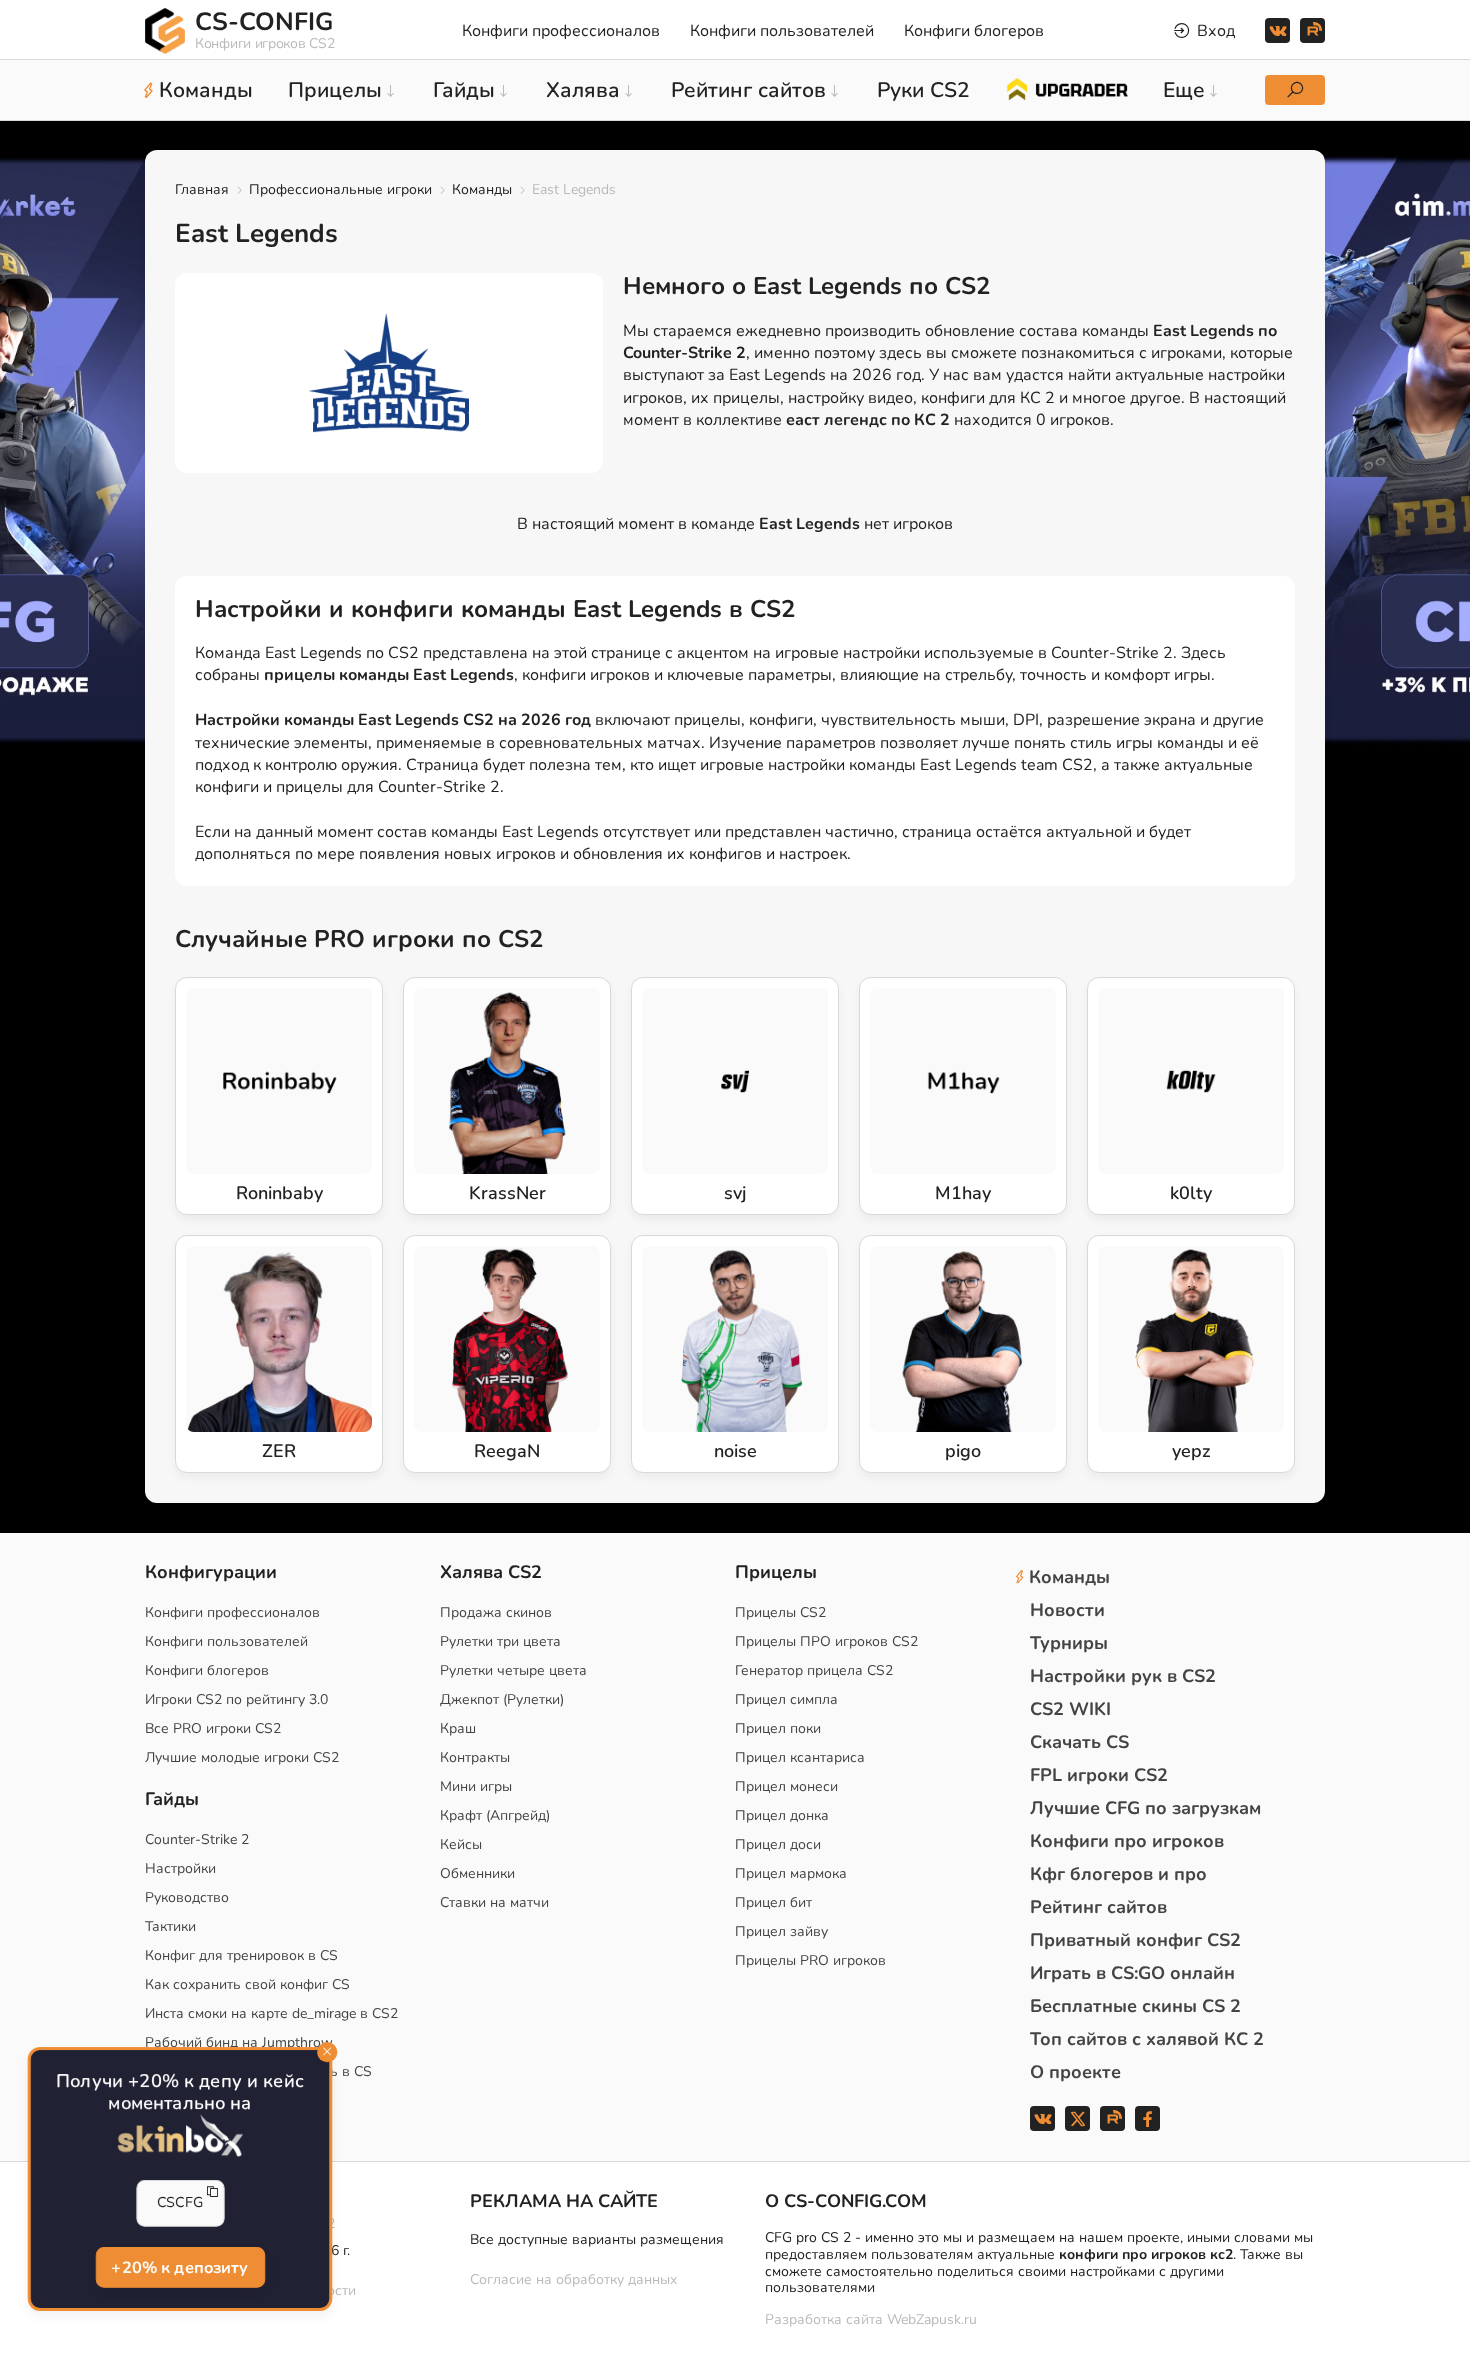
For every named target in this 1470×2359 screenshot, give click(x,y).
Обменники (477, 1873)
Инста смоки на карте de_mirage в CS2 (271, 2013)
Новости (1067, 1610)
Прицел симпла (786, 1699)
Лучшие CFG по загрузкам (1145, 1808)
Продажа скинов (496, 1612)
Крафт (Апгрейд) (495, 1815)
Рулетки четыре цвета (513, 1670)
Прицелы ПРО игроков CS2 (826, 1641)
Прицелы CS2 (780, 1612)
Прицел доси (778, 1844)
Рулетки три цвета (500, 1641)
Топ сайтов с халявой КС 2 (1147, 2039)
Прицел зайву (781, 1931)
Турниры (1069, 1643)
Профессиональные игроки (340, 189)
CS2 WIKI (1070, 1709)
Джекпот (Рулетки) (502, 1699)
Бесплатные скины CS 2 (1135, 2006)
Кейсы (461, 1844)
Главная (202, 189)
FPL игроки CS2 (1099, 1775)
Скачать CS (1079, 1742)
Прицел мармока (791, 1873)
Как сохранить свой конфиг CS (247, 1984)
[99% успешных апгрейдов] (1066, 88)
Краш (458, 1728)
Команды (482, 189)
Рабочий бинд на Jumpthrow (239, 2042)
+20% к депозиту (180, 2267)
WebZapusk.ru (932, 2320)
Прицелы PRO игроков (810, 1960)
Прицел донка (782, 1815)
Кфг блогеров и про (1118, 1874)
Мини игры (476, 1786)
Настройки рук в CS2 (1123, 1676)
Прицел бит (773, 1902)
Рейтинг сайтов (1098, 1907)
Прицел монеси (786, 1786)
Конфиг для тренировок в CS (241, 1955)
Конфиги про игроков (1127, 1841)
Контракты (475, 1757)
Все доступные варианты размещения (597, 2239)
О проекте (1075, 2072)
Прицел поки (778, 1728)
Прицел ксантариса (800, 1757)
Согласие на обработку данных (573, 2279)
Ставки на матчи (494, 1902)
